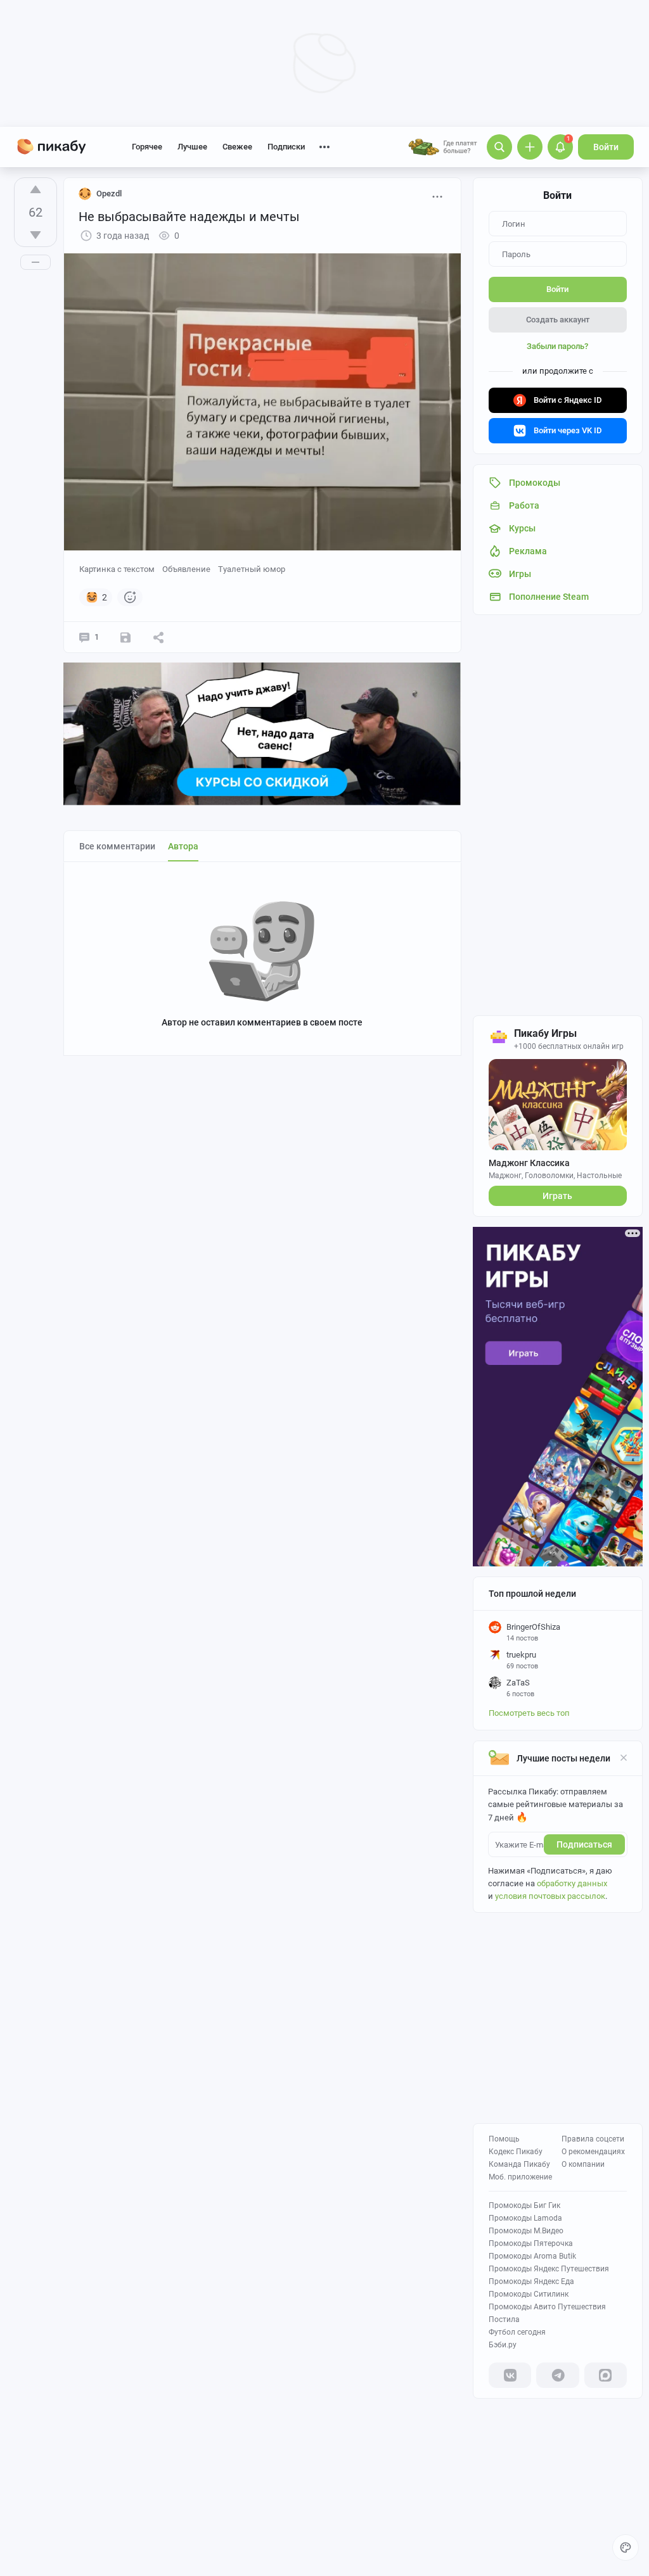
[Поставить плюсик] (35, 189)
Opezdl (109, 194)
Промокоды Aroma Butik (532, 2256)
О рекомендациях (593, 2152)
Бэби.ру (503, 2345)
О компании (583, 2164)
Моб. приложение (520, 2177)
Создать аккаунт (558, 320)
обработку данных (572, 1883)
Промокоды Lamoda (525, 2218)
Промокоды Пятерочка (531, 2243)
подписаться (584, 1844)
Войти (606, 147)
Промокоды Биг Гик (524, 2205)
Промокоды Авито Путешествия (547, 2307)
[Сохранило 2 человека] (125, 637)
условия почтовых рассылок (550, 1896)
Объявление (186, 569)
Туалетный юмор (252, 569)
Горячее (147, 147)
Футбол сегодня (517, 2332)
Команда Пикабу (519, 2164)
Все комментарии (117, 846)
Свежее (237, 147)
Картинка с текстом (117, 569)
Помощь (504, 2139)
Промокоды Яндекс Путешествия (549, 2269)
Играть (557, 1196)
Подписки (286, 147)
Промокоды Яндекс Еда (531, 2281)
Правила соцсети (593, 2139)
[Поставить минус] (35, 235)
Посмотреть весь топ (529, 1713)
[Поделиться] (158, 637)
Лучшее (192, 147)
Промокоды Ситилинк (529, 2294)
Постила (504, 2319)
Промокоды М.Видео (526, 2231)
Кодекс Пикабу (516, 2152)
